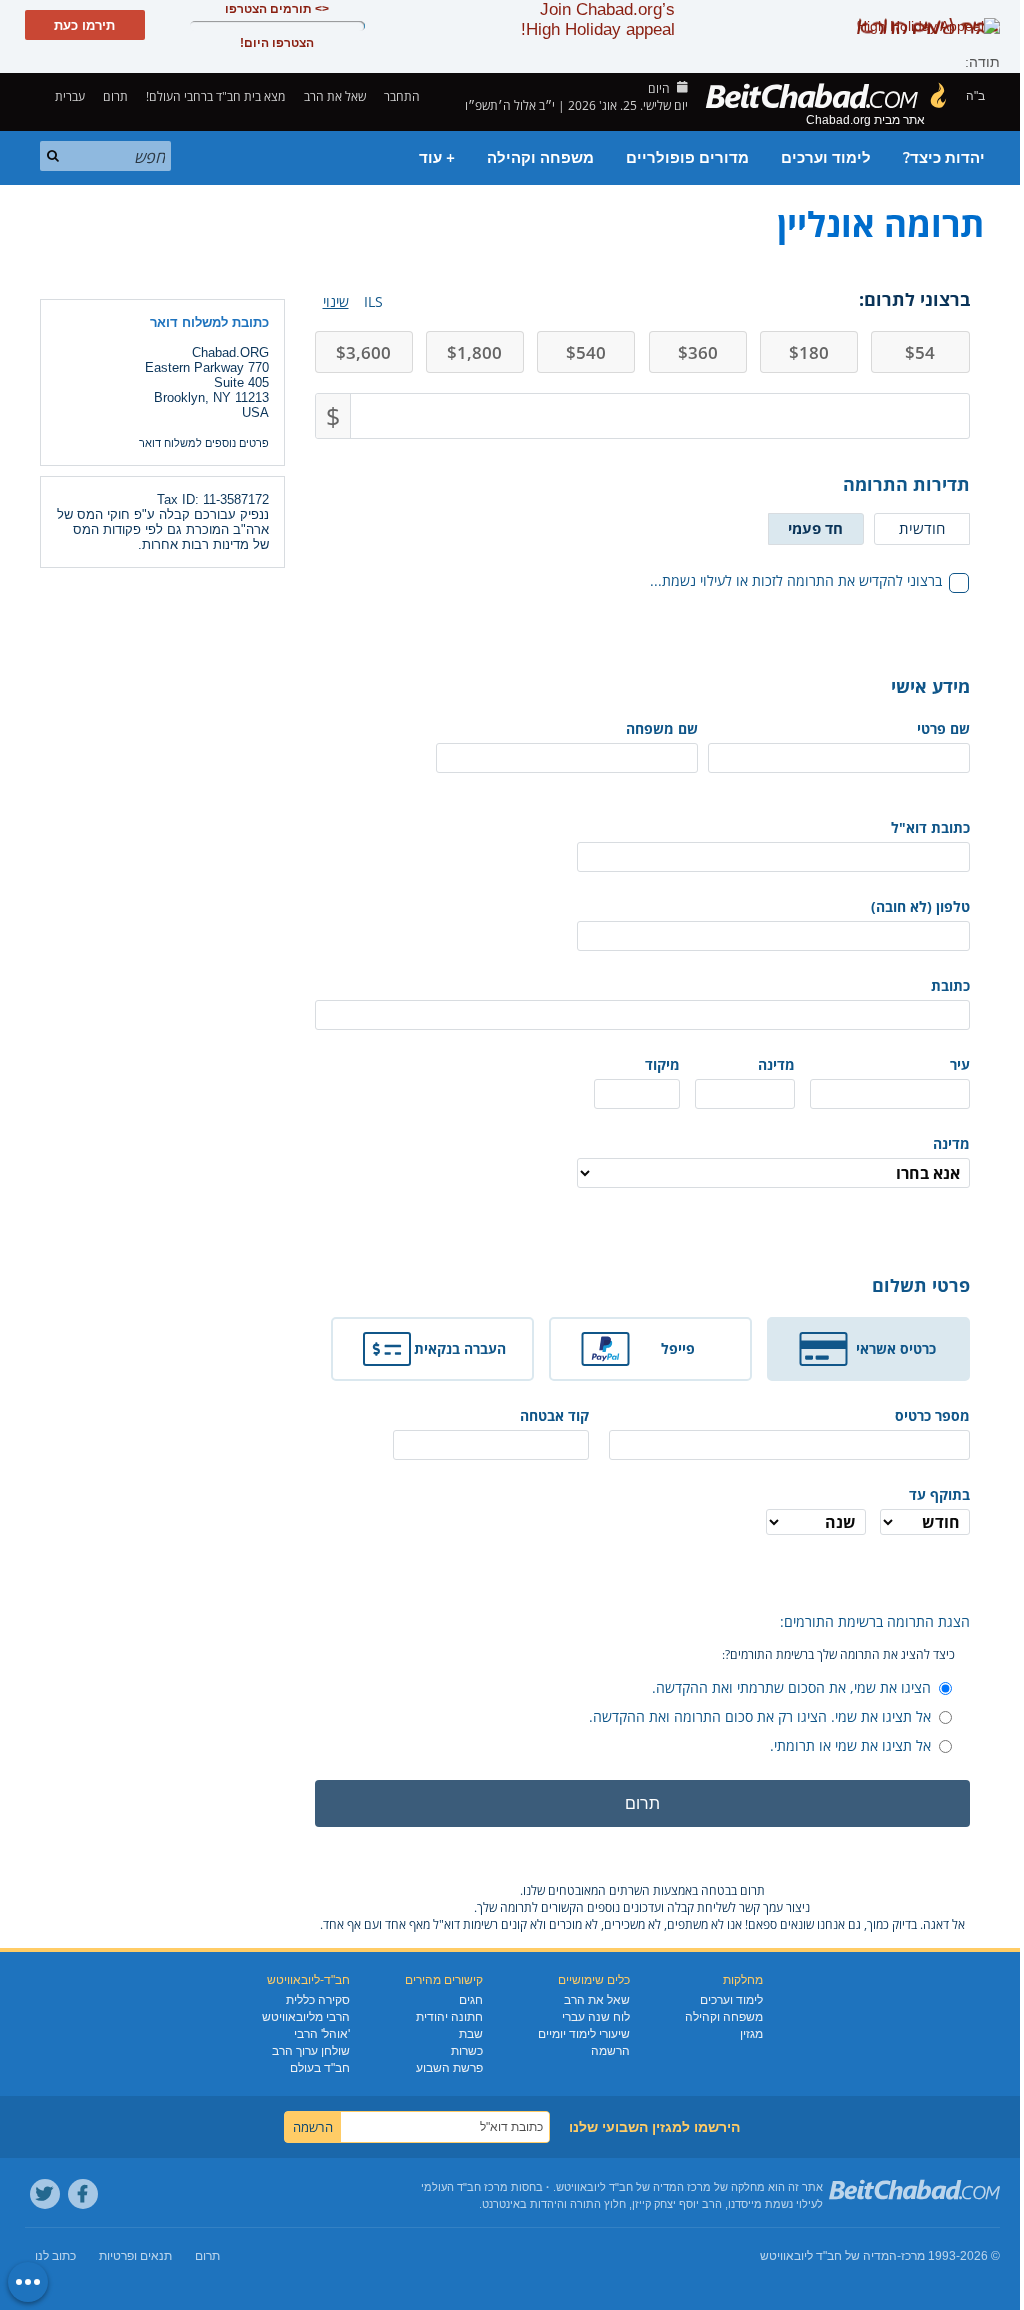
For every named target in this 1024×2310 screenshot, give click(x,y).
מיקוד (662, 1064)
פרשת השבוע (449, 2068)
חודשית (922, 528)
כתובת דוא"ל (930, 827)
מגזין (751, 2034)
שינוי (336, 301)
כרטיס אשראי (896, 1348)
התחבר (403, 96)
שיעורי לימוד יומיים (584, 2034)
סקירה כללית (318, 2000)
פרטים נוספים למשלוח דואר (204, 443)
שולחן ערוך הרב (311, 2051)
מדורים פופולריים (687, 158)
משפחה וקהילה (540, 158)
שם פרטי (943, 728)
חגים (471, 2000)
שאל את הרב (335, 96)
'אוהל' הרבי (322, 2034)
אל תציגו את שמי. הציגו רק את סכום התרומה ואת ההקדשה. (760, 1716)
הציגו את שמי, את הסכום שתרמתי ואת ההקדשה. (791, 1687)
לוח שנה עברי (596, 2017)
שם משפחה (662, 728)
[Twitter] (45, 2194)
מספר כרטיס (932, 1415)
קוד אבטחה (554, 1415)
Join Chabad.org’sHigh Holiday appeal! (598, 19)
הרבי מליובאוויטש (306, 2017)
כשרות (467, 2051)
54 (920, 352)
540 (586, 352)
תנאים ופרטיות (135, 2256)
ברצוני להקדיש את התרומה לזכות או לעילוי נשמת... (796, 580)
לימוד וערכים (826, 158)
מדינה (776, 1064)
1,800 (474, 352)
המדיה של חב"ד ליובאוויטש (828, 2256)
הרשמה (610, 2051)
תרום (115, 96)
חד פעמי (815, 528)
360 (698, 352)
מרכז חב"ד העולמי (464, 2187)
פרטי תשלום (921, 1285)
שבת (471, 2034)
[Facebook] (83, 2194)
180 (809, 352)
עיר (960, 1064)
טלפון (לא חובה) (920, 906)
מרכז (913, 2256)
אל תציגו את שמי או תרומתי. (850, 1745)
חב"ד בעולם (320, 2068)
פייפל (678, 1348)
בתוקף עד (939, 1494)
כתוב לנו (55, 2256)
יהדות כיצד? (944, 158)
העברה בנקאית (460, 1348)
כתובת (950, 985)
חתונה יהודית (449, 2017)
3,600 (363, 352)
